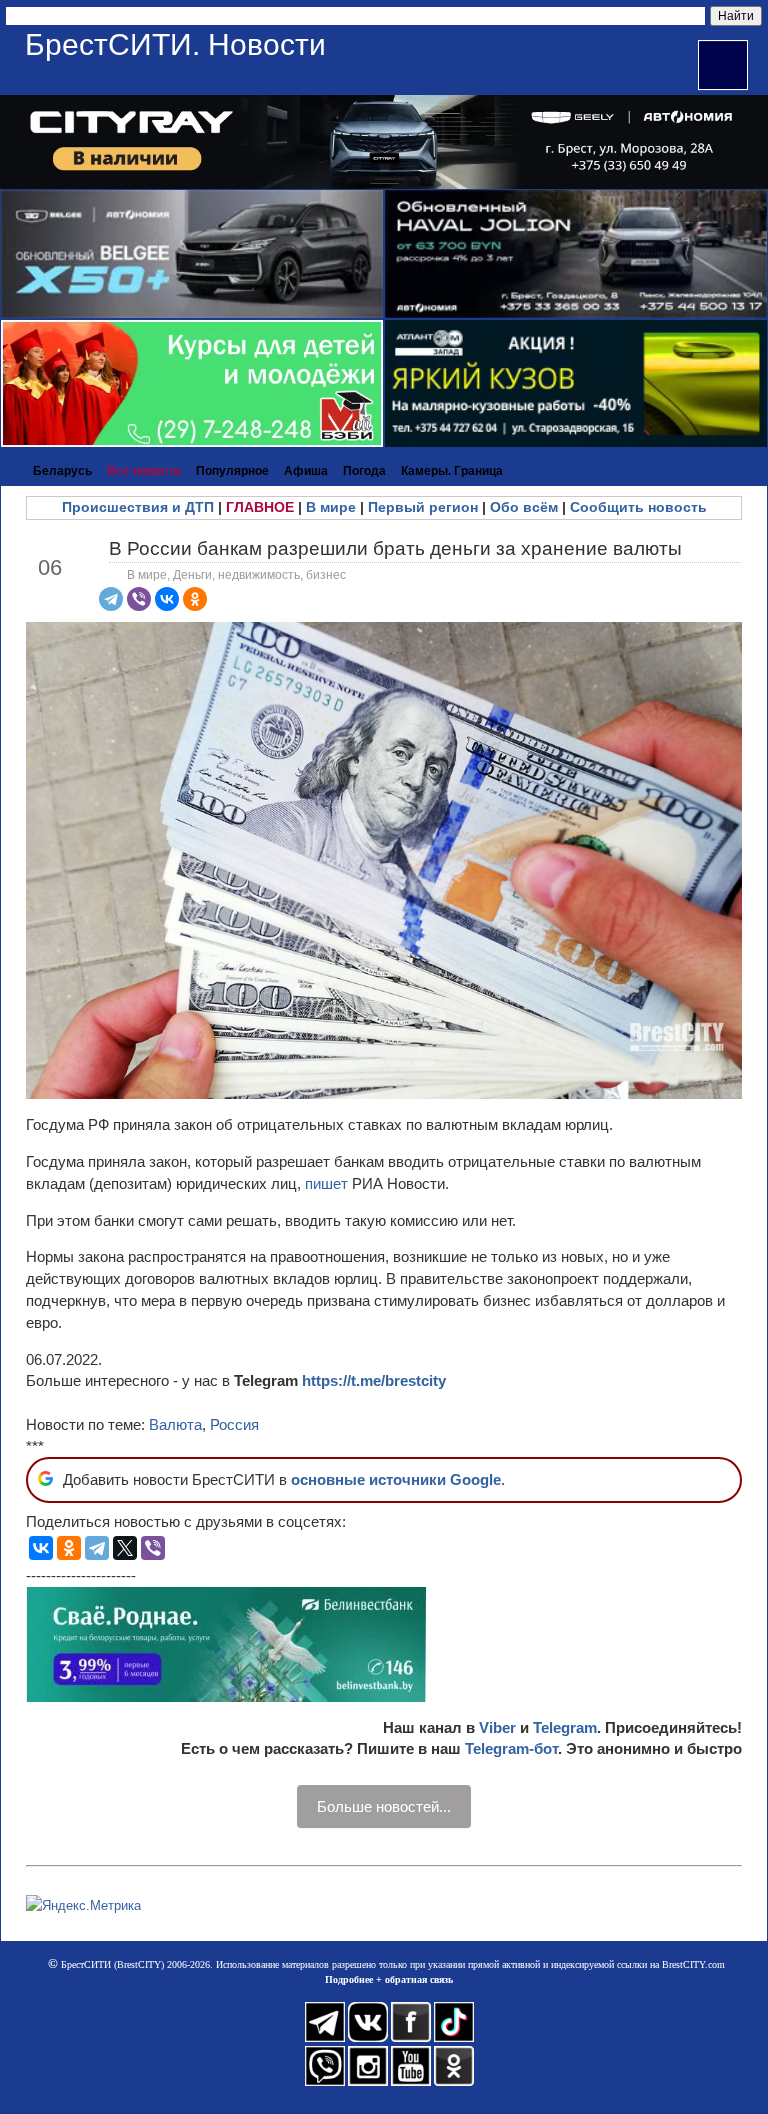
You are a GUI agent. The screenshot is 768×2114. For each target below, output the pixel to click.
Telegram (565, 1727)
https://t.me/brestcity (374, 1380)
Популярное (232, 471)
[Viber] (139, 599)
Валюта (175, 1424)
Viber (497, 1727)
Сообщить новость (638, 507)
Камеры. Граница (452, 471)
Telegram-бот (511, 1748)
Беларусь (62, 471)
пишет (326, 1183)
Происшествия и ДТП (138, 507)
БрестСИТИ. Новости (175, 44)
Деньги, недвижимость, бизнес (259, 575)
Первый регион (423, 507)
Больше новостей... (384, 1806)
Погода (364, 471)
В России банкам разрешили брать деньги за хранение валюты (395, 548)
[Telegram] (111, 599)
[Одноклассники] (195, 599)
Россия (234, 1424)
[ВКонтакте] (167, 599)
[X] (125, 1548)
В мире (331, 507)
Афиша (306, 471)
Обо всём (524, 507)
